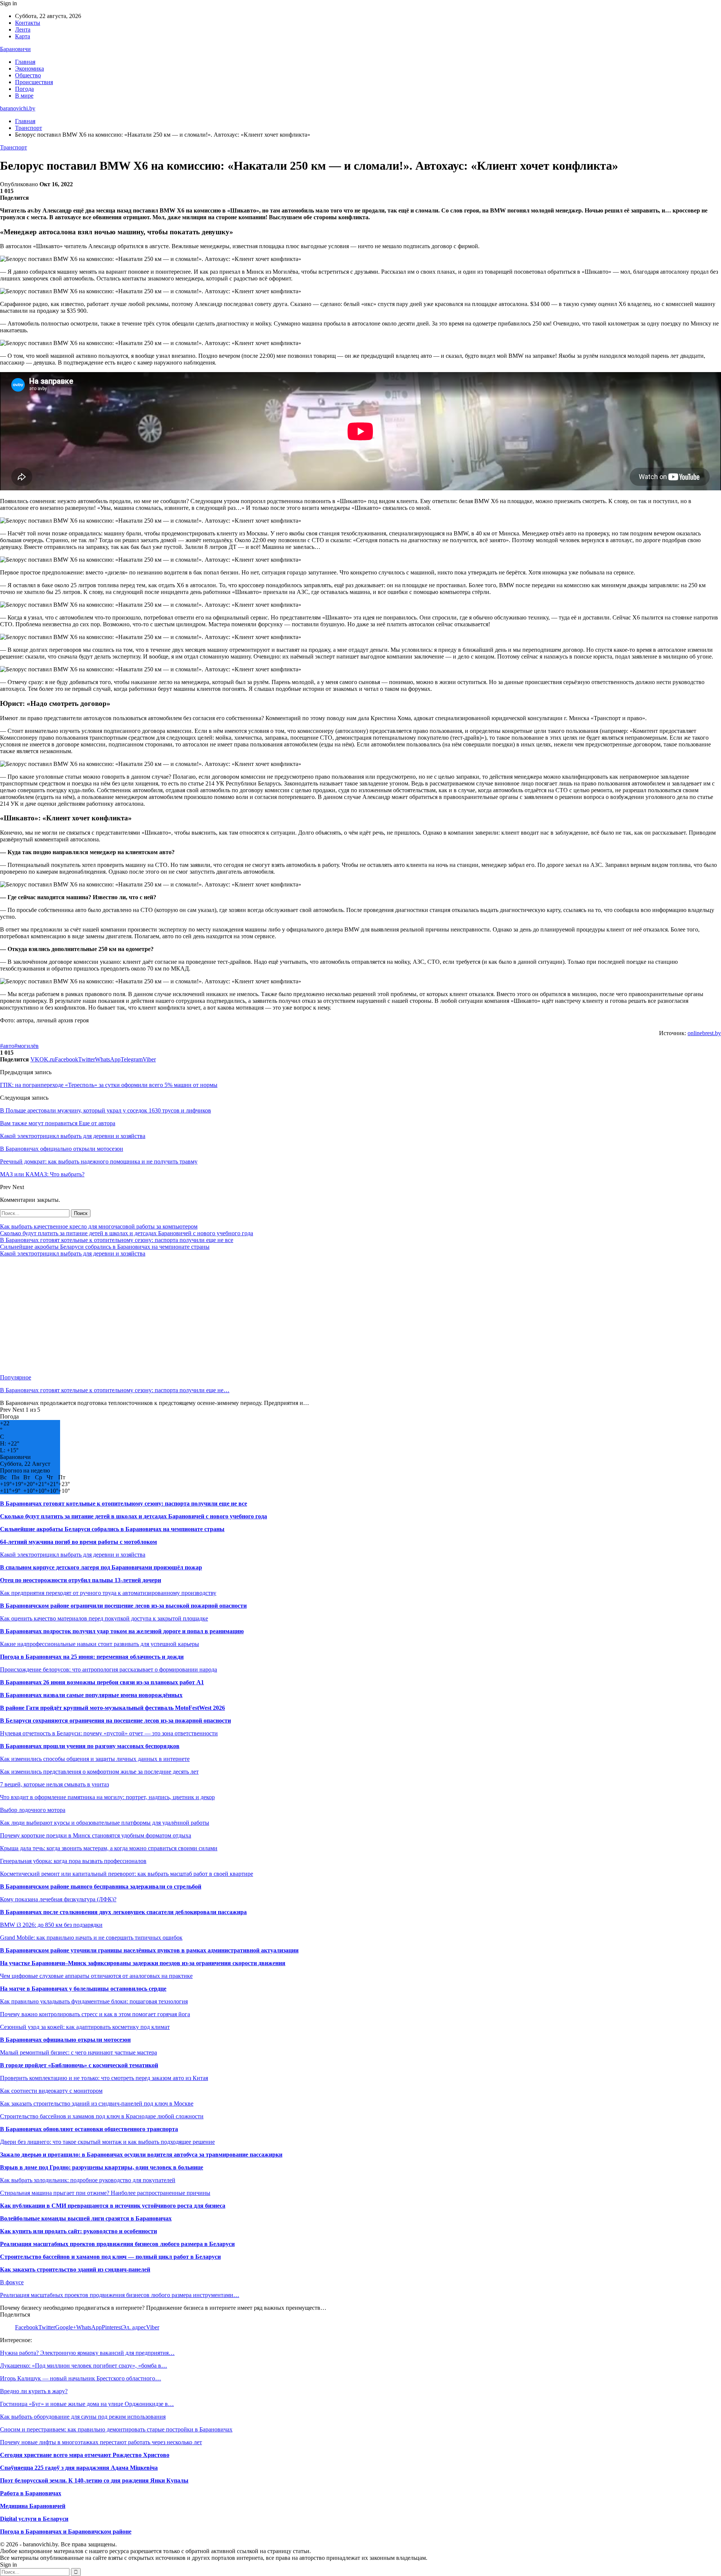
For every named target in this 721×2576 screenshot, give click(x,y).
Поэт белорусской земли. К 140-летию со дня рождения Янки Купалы (94, 2480)
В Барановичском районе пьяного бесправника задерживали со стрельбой (101, 1886)
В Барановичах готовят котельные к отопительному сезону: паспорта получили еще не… (115, 1390)
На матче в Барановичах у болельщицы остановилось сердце (83, 1989)
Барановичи (15, 49)
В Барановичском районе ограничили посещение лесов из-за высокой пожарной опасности (123, 1606)
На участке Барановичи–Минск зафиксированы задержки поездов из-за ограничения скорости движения (143, 1963)
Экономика (29, 69)
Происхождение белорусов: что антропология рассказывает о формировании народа (109, 1669)
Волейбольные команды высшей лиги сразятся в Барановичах (86, 2218)
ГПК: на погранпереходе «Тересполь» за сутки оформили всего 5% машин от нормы (109, 1085)
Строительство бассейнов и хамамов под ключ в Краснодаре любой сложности (102, 2116)
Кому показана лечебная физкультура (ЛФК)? (58, 1899)
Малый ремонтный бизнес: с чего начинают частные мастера (78, 2052)
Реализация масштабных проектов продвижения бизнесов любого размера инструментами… (120, 2295)
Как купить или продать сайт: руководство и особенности (78, 2231)
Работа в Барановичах (31, 2493)
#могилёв (26, 1046)
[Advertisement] (225, 1316)
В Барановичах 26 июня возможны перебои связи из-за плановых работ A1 (102, 1682)
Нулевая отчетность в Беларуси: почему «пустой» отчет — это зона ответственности (109, 1733)
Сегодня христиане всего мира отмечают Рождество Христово (85, 2455)
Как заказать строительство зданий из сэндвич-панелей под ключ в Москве (97, 2103)
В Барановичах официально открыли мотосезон (65, 2040)
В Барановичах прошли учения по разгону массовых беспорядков (90, 1746)
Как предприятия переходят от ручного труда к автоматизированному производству (108, 1593)
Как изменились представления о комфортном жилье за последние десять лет (99, 1772)
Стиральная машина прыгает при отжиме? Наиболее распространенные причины (105, 2193)
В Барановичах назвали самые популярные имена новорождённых (91, 1695)
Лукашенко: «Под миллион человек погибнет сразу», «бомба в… (84, 2366)
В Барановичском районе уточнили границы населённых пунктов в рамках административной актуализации (149, 1950)
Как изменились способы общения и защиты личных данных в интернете (95, 1759)
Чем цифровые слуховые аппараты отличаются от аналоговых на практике (96, 1976)
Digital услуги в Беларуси (34, 2519)
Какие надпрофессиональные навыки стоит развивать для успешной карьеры (100, 1644)
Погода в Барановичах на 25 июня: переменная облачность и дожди (92, 1657)
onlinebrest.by (704, 1033)
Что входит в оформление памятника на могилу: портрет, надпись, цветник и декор (107, 1797)
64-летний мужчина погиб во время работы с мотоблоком (78, 1542)
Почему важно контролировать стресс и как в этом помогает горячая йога (95, 2014)
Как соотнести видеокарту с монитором (51, 2091)
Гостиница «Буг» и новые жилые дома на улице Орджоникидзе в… (87, 2404)
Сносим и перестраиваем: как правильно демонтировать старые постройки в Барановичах (116, 2429)
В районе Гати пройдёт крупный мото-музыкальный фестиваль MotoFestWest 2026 (112, 1708)
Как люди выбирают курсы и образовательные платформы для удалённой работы (105, 1823)
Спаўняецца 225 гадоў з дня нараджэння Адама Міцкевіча (79, 2468)
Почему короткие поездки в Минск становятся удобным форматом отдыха (96, 1835)
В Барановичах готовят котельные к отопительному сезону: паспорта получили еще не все (117, 1240)
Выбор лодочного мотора (33, 1810)
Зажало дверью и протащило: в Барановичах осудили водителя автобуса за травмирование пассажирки (141, 2155)
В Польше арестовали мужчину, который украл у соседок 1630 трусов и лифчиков (106, 1110)
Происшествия (34, 82)
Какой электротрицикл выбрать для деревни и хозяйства (73, 1253)
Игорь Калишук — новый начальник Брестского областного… (81, 2378)
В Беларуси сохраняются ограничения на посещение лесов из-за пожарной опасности (115, 1721)
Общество (28, 75)
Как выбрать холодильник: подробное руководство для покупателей (88, 2180)
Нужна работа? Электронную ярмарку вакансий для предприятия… (87, 2353)
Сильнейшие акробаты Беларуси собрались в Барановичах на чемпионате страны (105, 1247)
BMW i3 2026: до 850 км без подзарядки (51, 1925)
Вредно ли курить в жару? (34, 2391)
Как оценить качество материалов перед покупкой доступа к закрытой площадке (104, 1618)
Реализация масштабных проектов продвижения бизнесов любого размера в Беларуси (117, 2244)
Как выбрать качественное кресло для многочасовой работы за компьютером (99, 1226)
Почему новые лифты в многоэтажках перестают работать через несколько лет (101, 2442)
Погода (24, 89)
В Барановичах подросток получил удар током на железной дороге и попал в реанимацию (122, 1631)
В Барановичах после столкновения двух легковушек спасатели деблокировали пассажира (123, 1912)
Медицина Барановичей (33, 2506)
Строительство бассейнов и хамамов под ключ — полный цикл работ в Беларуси (110, 2257)
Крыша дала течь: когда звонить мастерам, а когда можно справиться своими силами (109, 1848)
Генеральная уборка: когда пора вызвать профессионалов (73, 1861)
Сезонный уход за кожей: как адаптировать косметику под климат (85, 2027)
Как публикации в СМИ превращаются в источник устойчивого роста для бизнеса (113, 2206)
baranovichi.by (18, 108)
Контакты (28, 23)
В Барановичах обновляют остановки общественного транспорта (89, 2129)
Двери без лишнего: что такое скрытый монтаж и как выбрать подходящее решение (107, 2142)
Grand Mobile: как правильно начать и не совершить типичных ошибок (91, 1938)
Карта (23, 36)
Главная (25, 62)
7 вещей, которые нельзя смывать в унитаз (54, 1784)
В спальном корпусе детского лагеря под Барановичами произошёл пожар (101, 1567)
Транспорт (14, 147)
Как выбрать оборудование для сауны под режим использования (83, 2417)
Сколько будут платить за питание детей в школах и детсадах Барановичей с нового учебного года (127, 1233)
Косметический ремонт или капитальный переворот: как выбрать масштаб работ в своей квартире (127, 1874)
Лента (23, 29)
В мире (24, 96)
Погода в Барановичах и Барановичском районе (66, 2532)
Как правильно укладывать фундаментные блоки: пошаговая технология (94, 2001)
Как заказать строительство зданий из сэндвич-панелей (75, 2269)
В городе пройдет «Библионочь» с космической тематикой (79, 2065)
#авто (7, 1046)
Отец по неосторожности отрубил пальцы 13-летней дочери (81, 1580)
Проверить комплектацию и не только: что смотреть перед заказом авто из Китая (104, 2078)
